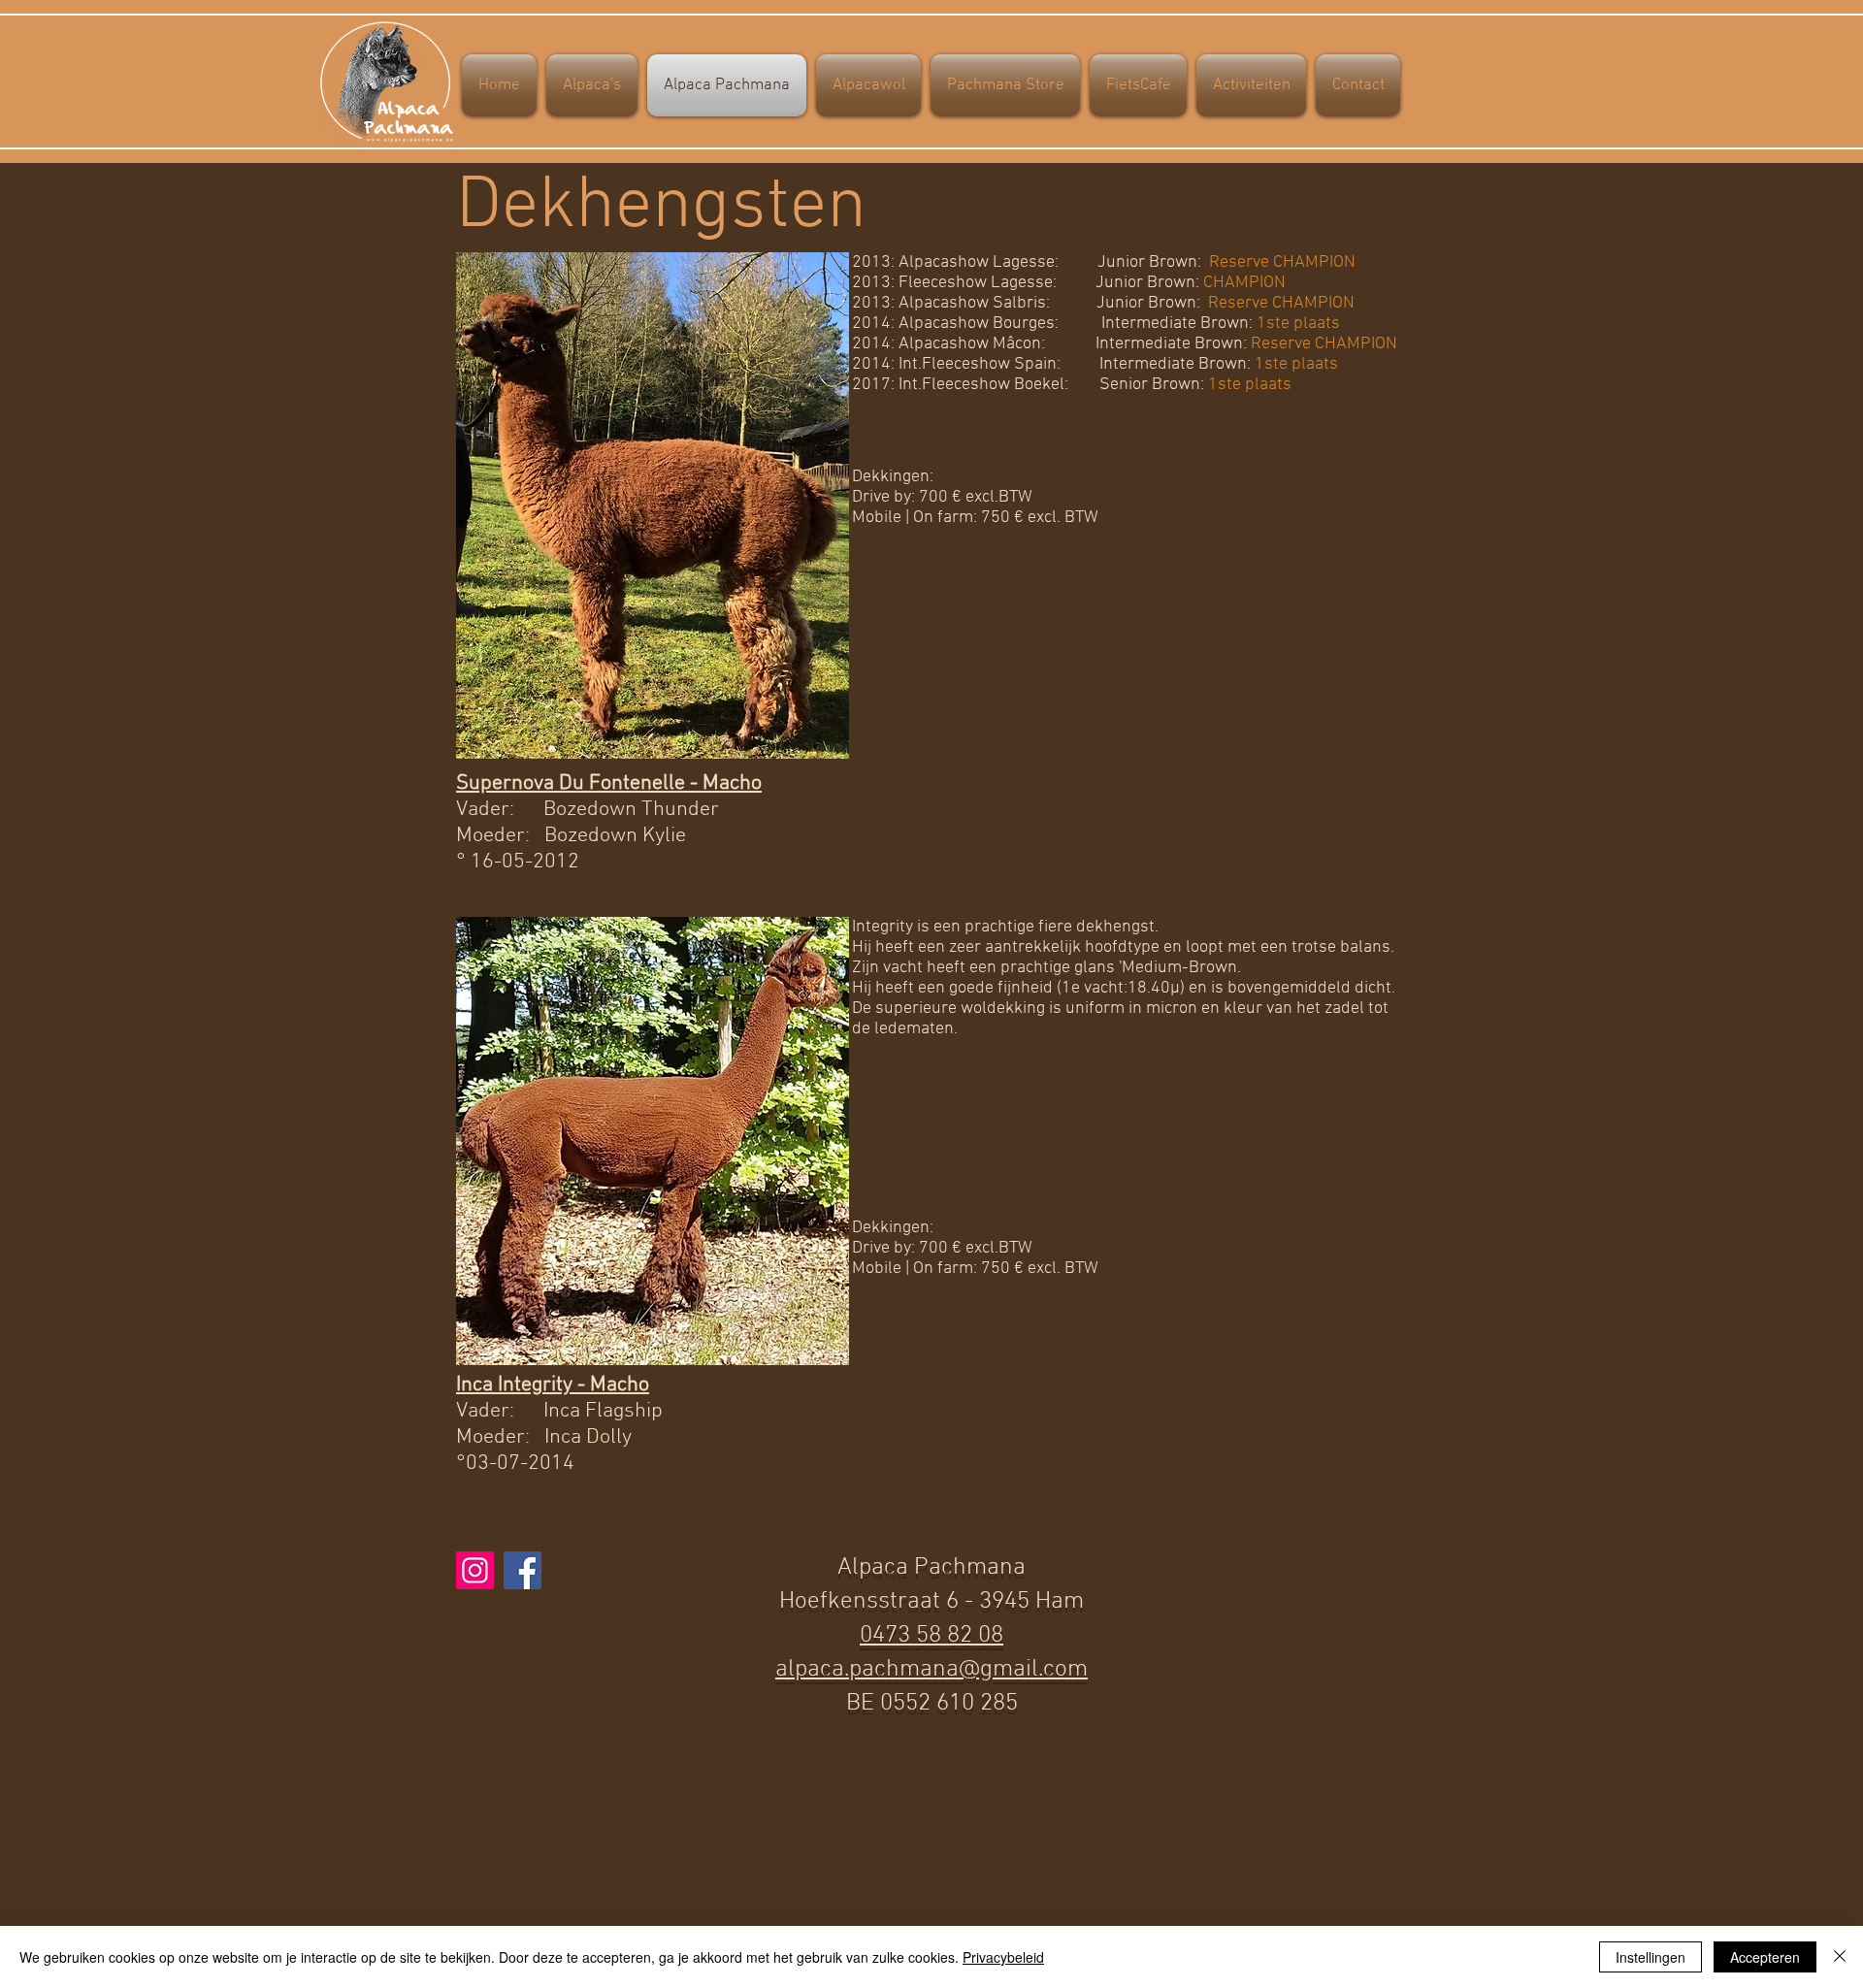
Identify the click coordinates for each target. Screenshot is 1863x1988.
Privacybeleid (1003, 1957)
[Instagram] (475, 1570)
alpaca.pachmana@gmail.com (931, 1670)
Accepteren (1765, 1957)
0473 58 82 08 (931, 1636)
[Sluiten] (1840, 1957)
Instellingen (1651, 1957)
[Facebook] (523, 1570)
